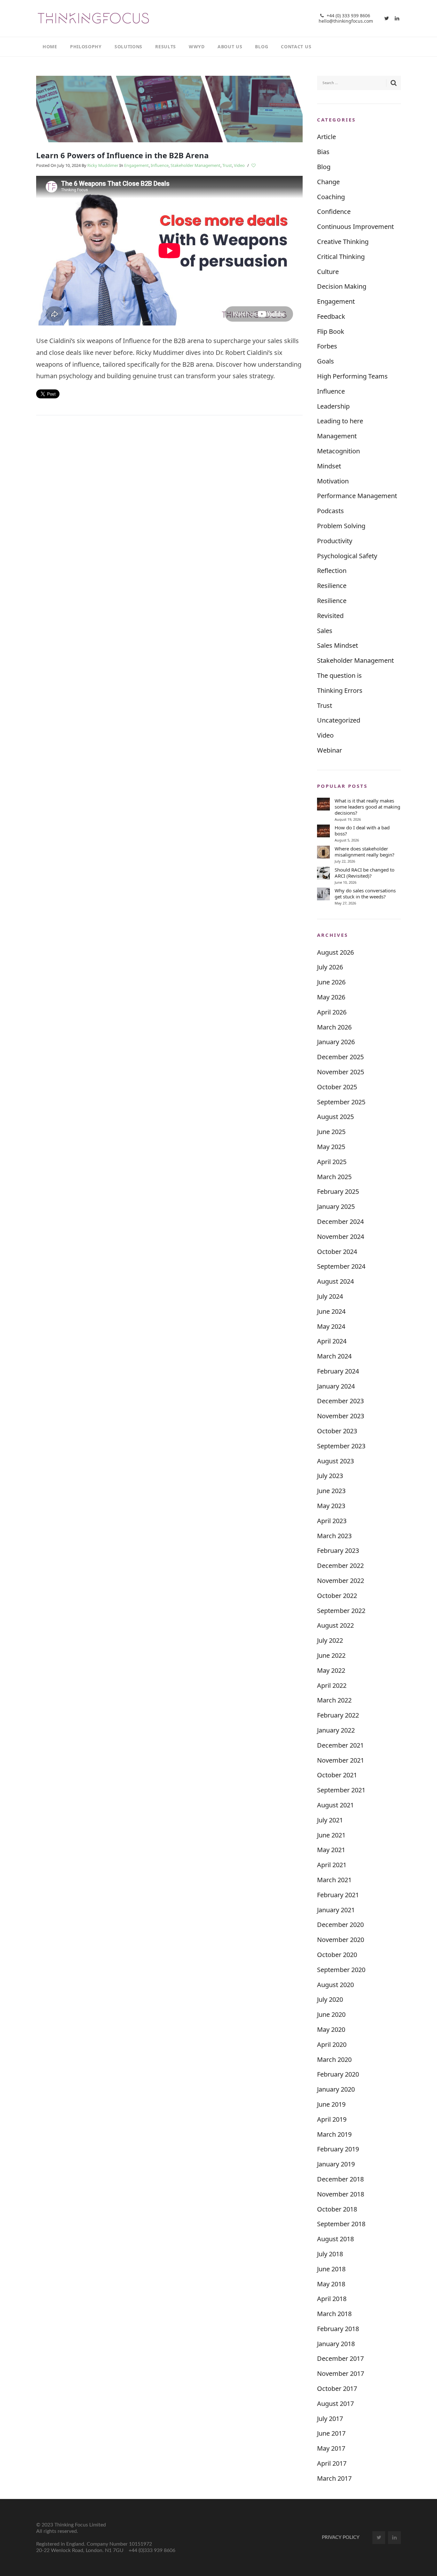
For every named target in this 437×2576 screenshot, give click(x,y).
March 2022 (334, 1700)
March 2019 (334, 2134)
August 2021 (335, 1805)
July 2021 (330, 1820)
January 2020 (336, 2089)
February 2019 (338, 2149)
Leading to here (340, 421)
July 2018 (330, 2254)
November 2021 (341, 1760)
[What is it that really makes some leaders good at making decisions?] (323, 804)
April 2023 (332, 1521)
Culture (328, 272)
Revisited (330, 616)
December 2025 (340, 1057)
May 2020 (331, 2029)
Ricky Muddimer (103, 165)
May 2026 (331, 997)
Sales (325, 631)
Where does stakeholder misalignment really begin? (365, 852)
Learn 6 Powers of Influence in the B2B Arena (123, 155)
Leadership (333, 406)
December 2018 (340, 2179)
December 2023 (340, 1401)
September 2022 (341, 1611)
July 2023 (330, 1476)
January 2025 (336, 1206)
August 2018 (335, 2239)
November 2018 (341, 2194)
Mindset (329, 466)
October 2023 (337, 1431)
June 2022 (331, 1655)
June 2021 (331, 1835)
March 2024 (334, 1356)
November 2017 (341, 2373)
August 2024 (335, 1281)
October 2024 (337, 1252)
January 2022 (336, 1730)
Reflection (332, 571)
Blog (324, 167)
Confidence (334, 211)
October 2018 (337, 2209)
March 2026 (334, 1027)
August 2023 (335, 1461)
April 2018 (332, 2299)
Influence (160, 165)
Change (328, 182)
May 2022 (331, 1670)
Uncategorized (339, 720)
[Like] (254, 166)
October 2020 (337, 1955)
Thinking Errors (340, 690)
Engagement (136, 165)
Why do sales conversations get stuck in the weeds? (365, 894)
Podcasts (330, 511)
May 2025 (331, 1147)
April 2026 (332, 1012)
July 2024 (330, 1296)
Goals (326, 361)
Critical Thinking (341, 257)
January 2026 (336, 1042)
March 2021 (334, 1880)
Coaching (331, 197)
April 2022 (332, 1685)
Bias (323, 152)
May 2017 (331, 2448)
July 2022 (330, 1640)
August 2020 (335, 1985)
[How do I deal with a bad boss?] (323, 831)
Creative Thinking (343, 242)
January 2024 (336, 1386)
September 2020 (341, 1970)
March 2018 (334, 2314)
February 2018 (338, 2329)
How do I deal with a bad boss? (362, 831)
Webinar (330, 750)
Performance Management (357, 496)
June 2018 (331, 2269)
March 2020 (334, 2059)
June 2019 (331, 2104)
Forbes (327, 346)
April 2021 (332, 1865)
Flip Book (331, 331)
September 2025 (341, 1102)
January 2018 (336, 2344)
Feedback (331, 316)
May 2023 (331, 1506)
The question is (339, 675)
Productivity (335, 541)
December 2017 (340, 2358)
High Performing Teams (352, 376)
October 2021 (337, 1775)
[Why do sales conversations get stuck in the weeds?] (323, 894)
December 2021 (340, 1745)
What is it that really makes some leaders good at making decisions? (367, 807)
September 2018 (341, 2224)
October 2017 (337, 2388)
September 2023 (341, 1446)
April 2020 (332, 2044)
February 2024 (338, 1371)
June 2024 (331, 1311)
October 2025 (337, 1087)
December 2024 (340, 1221)
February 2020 (338, 2074)
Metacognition (338, 451)
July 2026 (330, 967)
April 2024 (332, 1341)
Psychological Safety (347, 556)
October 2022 (337, 1596)
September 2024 (341, 1266)
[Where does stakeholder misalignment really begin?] (323, 852)
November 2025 (341, 1072)
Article (326, 137)
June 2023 (331, 1491)
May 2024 (331, 1326)
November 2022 (341, 1581)
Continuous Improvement (355, 227)
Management (337, 436)
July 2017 (330, 2419)
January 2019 (336, 2164)
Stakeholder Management (195, 165)
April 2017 (332, 2463)
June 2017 (331, 2433)
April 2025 (332, 1162)
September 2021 (341, 1790)
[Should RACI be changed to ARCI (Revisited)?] (323, 873)
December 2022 (340, 1566)
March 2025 (334, 1177)
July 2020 (330, 1999)
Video (239, 165)
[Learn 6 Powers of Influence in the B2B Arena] (169, 108)
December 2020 (340, 1925)
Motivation (333, 481)
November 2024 (341, 1237)
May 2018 (331, 2284)
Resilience (332, 586)
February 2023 (338, 1550)
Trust (227, 165)
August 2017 (335, 2404)
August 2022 (335, 1625)
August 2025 (335, 1117)
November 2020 (341, 1940)
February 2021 (338, 1895)
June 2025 (331, 1132)
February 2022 (338, 1715)
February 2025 (338, 1191)
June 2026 (331, 982)
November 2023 (341, 1416)
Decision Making (342, 286)
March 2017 (334, 2478)
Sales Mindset (338, 645)
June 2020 (331, 2014)
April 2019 (332, 2119)
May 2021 (331, 1850)
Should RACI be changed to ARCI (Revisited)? (365, 873)
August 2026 (335, 952)
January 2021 (336, 1910)
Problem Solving (341, 526)
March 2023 (334, 1536)
